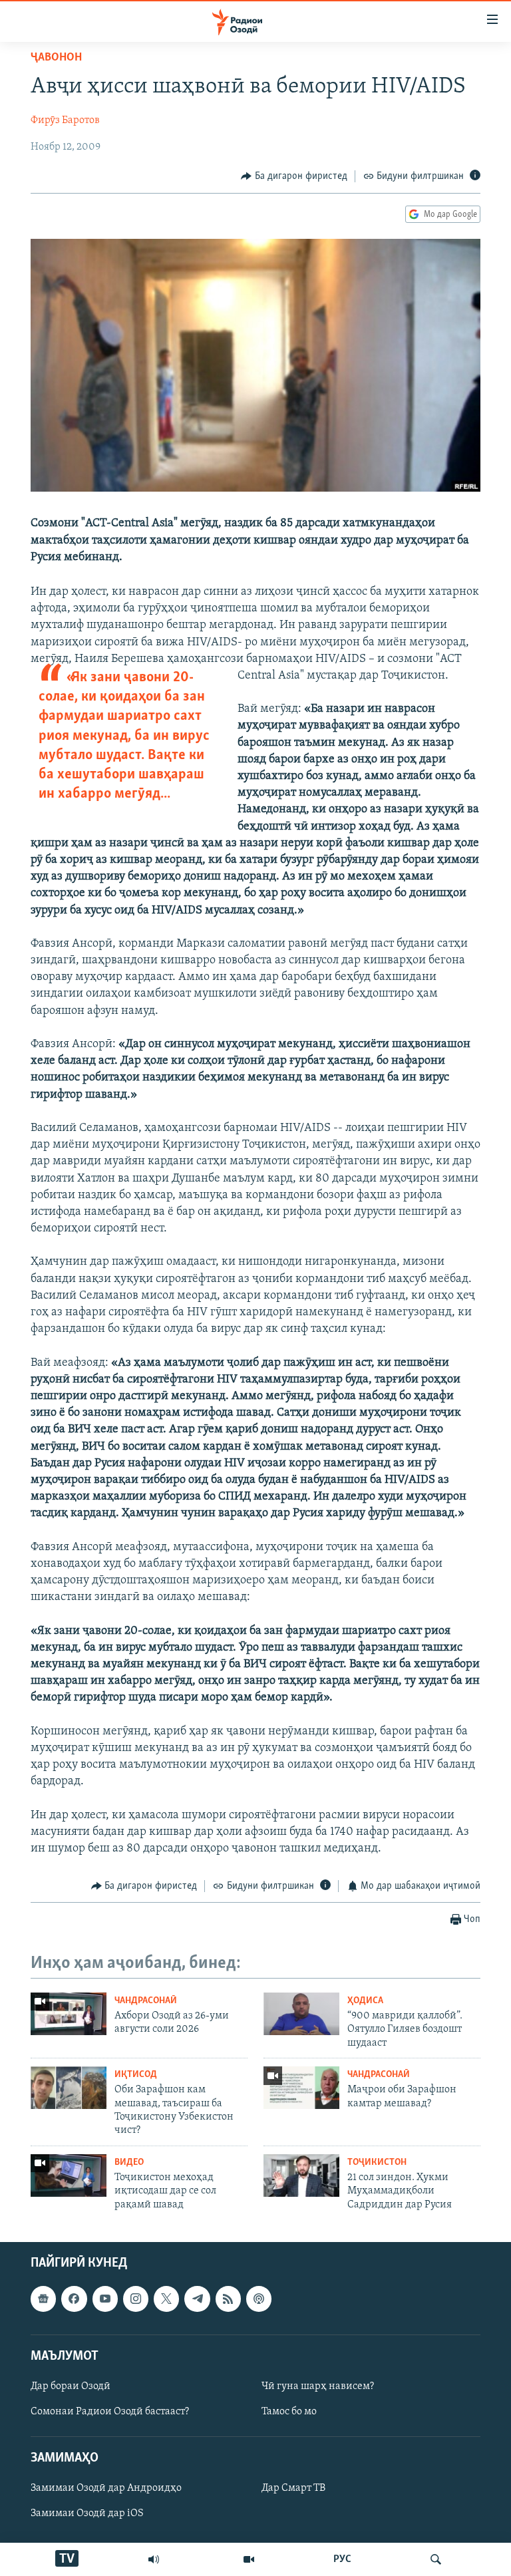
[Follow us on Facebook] (74, 2299)
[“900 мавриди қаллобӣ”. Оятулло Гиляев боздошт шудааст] (301, 2014)
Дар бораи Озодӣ (71, 2386)
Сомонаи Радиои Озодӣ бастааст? (110, 2412)
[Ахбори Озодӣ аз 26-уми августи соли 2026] (69, 2014)
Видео (129, 2163)
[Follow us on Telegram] (197, 2299)
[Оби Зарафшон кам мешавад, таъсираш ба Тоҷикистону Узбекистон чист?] (69, 2088)
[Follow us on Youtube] (105, 2299)
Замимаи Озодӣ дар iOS (87, 2514)
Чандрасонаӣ (146, 2001)
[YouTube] (249, 2559)
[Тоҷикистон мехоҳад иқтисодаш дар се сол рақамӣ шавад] (69, 2175)
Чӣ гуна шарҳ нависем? (318, 2386)
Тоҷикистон (377, 2163)
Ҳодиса (365, 2001)
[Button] (294, 176)
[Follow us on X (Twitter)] (166, 2299)
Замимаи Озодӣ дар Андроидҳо (106, 2488)
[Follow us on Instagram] (136, 2299)
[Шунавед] (154, 2559)
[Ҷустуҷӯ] (436, 2559)
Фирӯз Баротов (65, 120)
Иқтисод (136, 2075)
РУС (342, 2559)
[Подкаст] (259, 2299)
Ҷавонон (56, 58)
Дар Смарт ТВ (293, 2488)
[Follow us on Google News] (43, 2299)
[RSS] (228, 2299)
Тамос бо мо (289, 2412)
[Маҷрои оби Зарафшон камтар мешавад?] (301, 2088)
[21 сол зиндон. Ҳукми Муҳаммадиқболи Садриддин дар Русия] (301, 2175)
